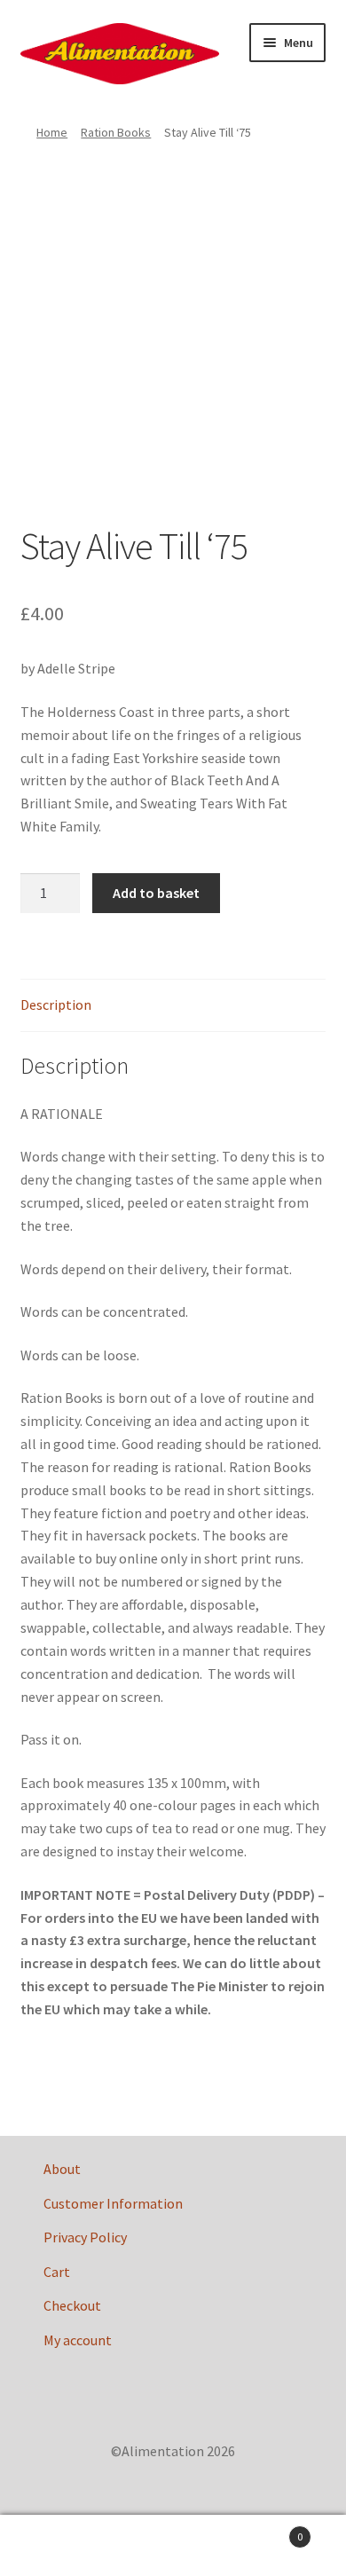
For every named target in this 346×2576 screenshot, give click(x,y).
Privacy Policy (85, 2237)
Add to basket (156, 893)
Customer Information (113, 2203)
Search (173, 2546)
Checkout (72, 2305)
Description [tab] (56, 1004)
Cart (57, 2272)
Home (52, 132)
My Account (58, 2546)
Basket (267, 2530)
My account (78, 2340)
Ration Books (116, 132)
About (62, 2169)
